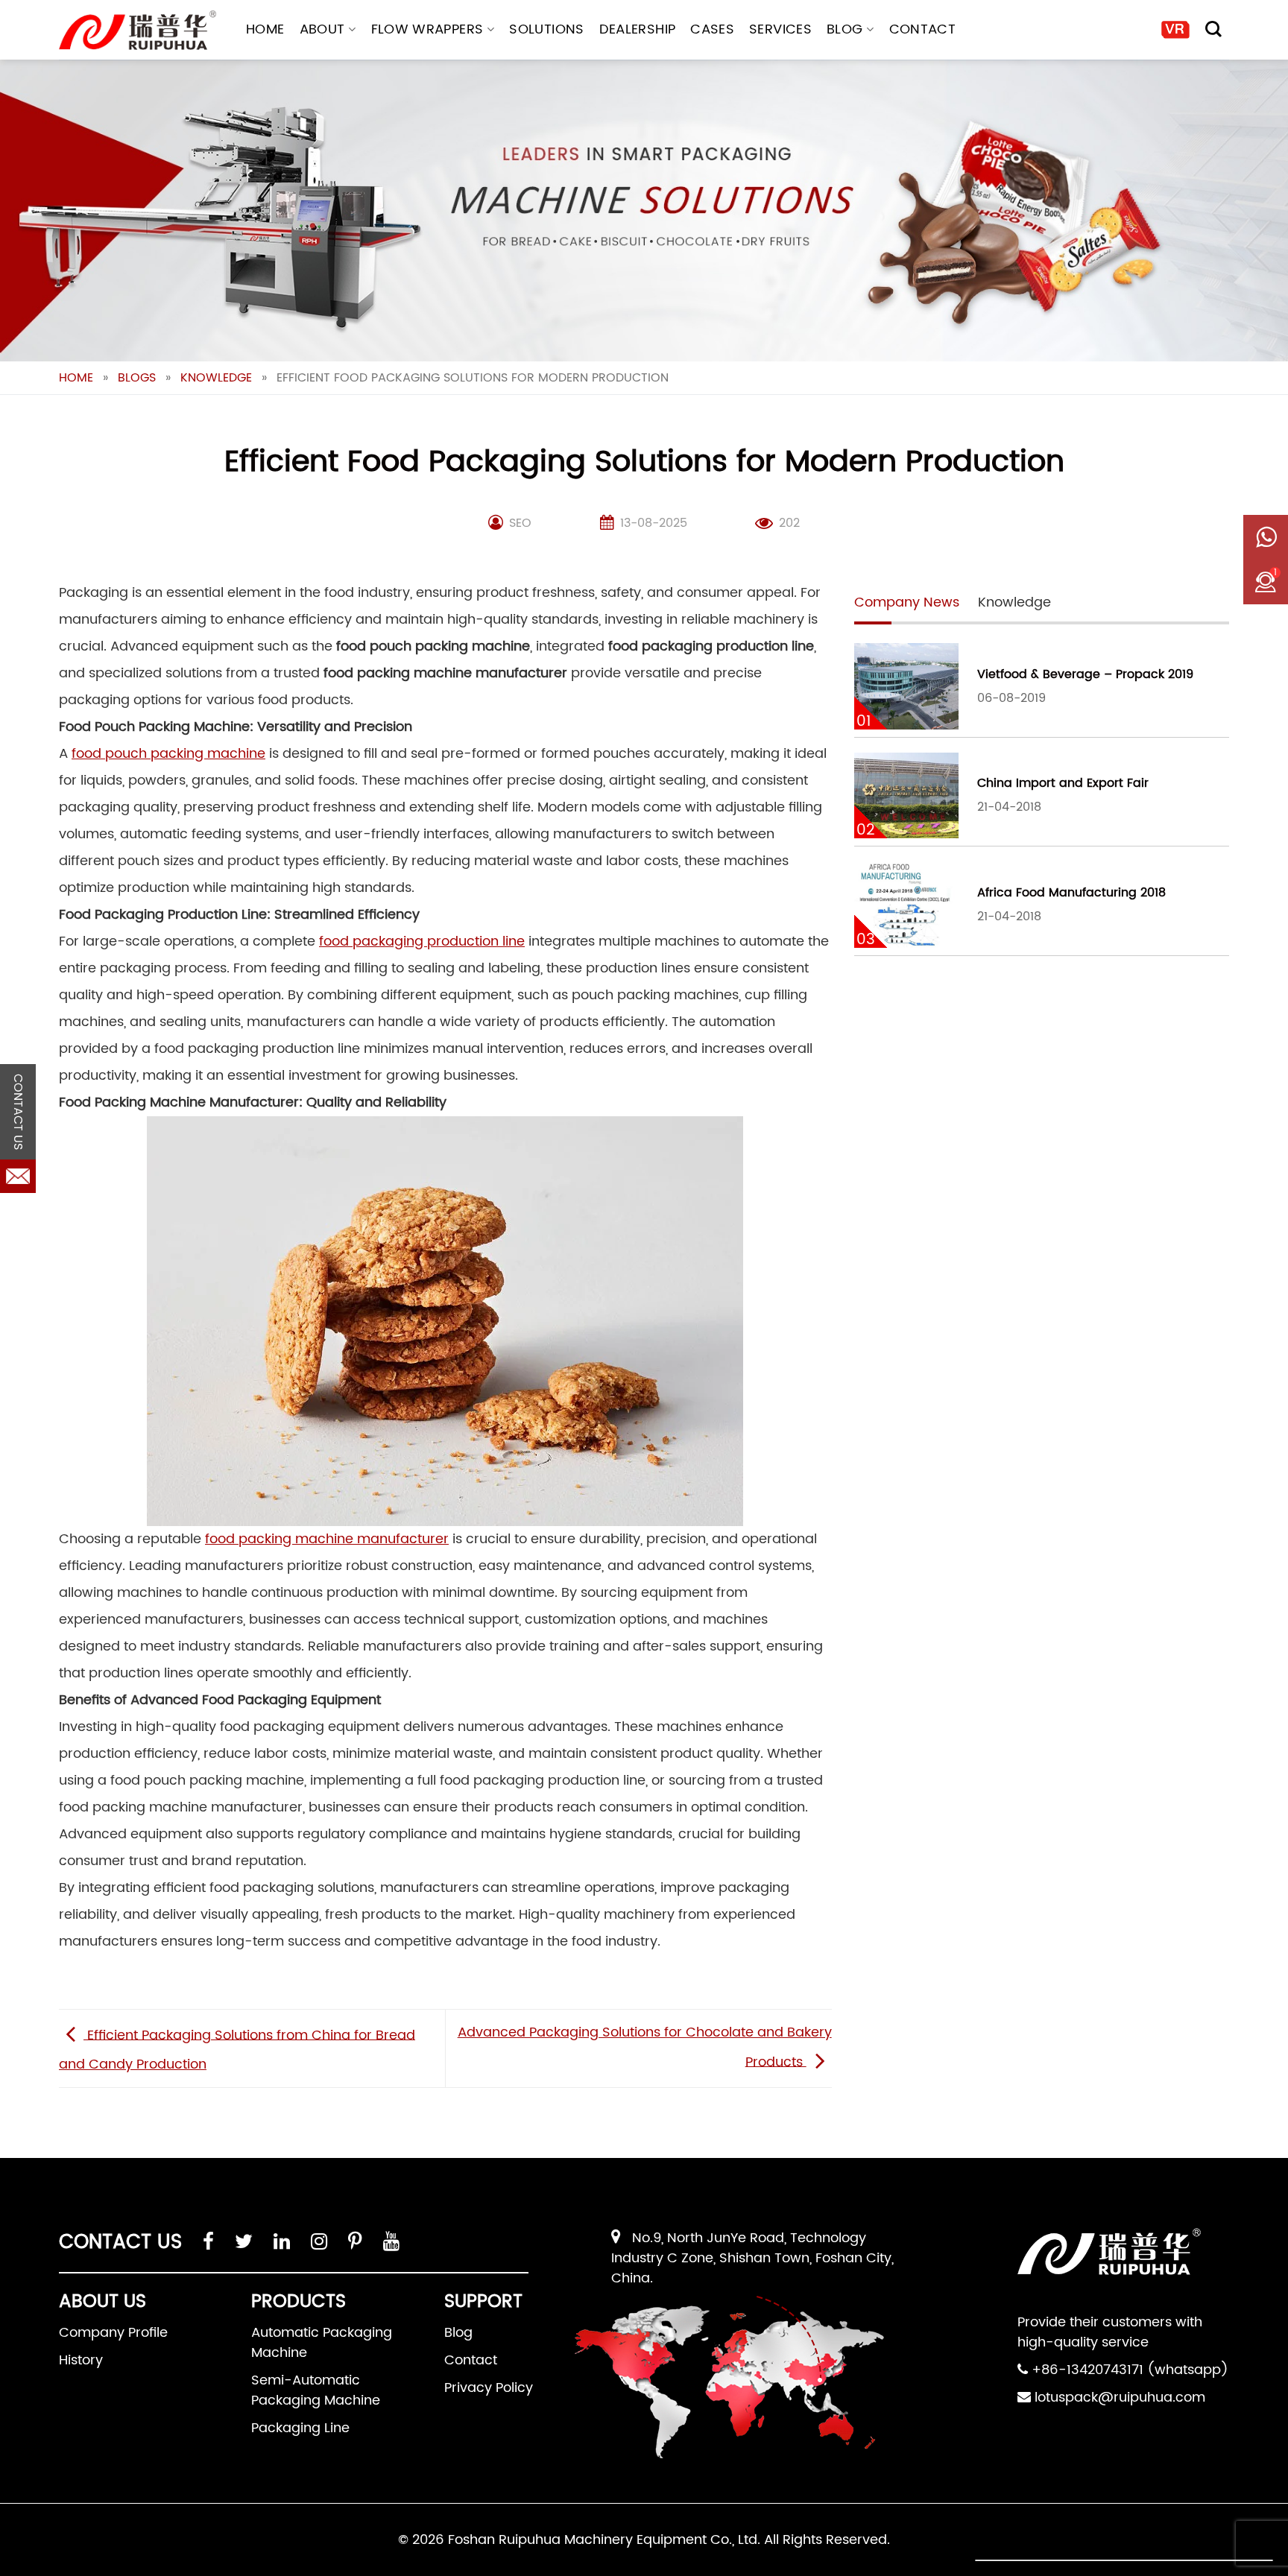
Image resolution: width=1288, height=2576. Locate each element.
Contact (923, 29)
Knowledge (216, 378)
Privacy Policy (489, 2388)
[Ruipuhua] (138, 30)
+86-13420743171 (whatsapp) (1130, 2370)
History (81, 2360)
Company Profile (113, 2333)
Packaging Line (300, 2428)
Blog (845, 29)
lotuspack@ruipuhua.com (1120, 2398)
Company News (907, 602)
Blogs (137, 378)
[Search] (1213, 29)
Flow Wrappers (427, 29)
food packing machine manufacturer (327, 1539)
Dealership (638, 29)
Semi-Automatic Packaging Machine (316, 2390)
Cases (712, 29)
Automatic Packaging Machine (322, 2343)
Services (780, 29)
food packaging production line (422, 942)
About (322, 29)
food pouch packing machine (168, 754)
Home (265, 29)
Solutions (546, 29)
